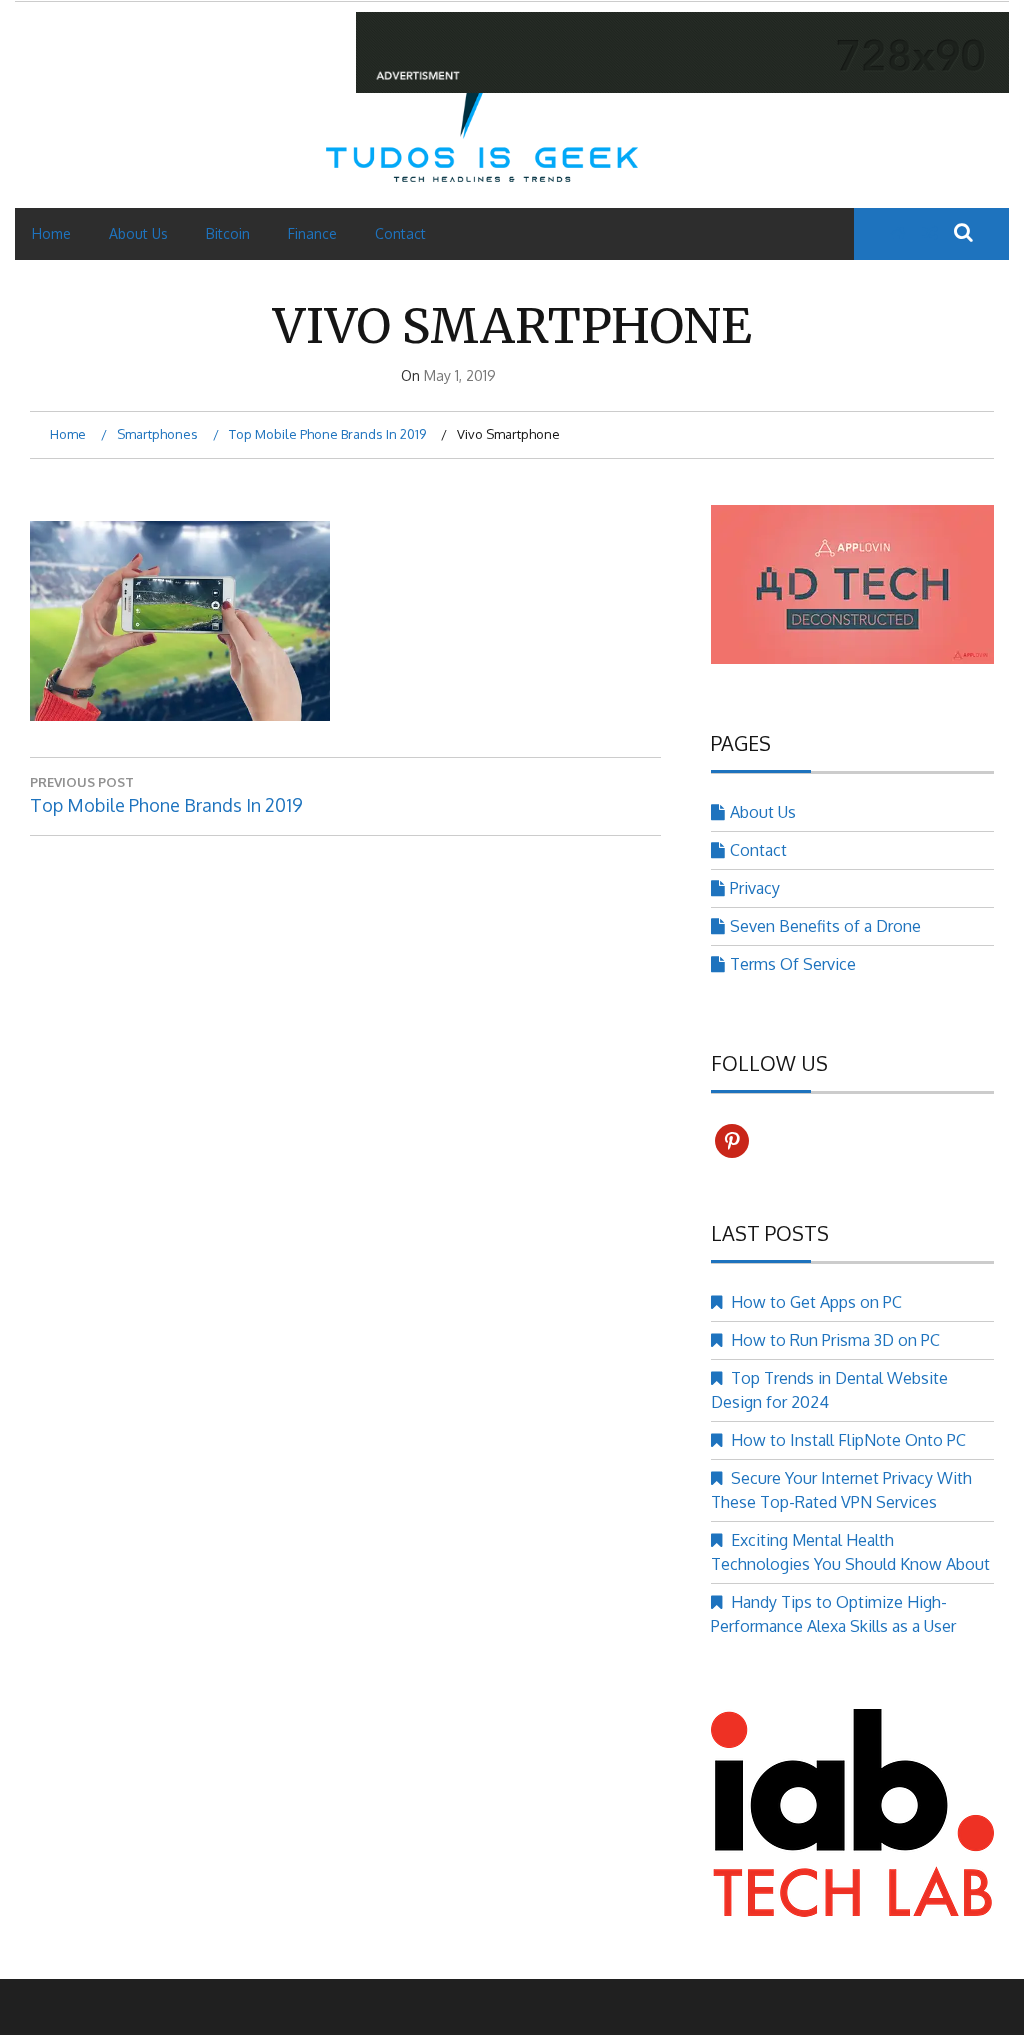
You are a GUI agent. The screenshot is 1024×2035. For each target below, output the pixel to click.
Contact (400, 233)
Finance (312, 233)
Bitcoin (228, 233)
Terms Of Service (793, 964)
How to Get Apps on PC (816, 1302)
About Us (138, 233)
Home (51, 233)
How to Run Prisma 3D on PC (835, 1340)
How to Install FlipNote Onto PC (848, 1440)
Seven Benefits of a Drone (825, 926)
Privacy (755, 888)
